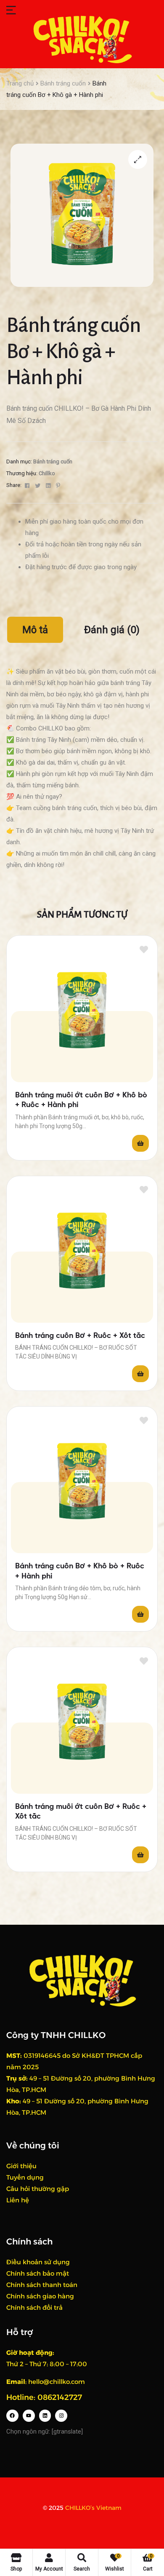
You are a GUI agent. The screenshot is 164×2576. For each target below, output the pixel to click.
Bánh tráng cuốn (63, 83)
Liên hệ (18, 2200)
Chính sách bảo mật (38, 2273)
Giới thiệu (21, 2166)
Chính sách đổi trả (34, 2307)
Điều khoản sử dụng (38, 2262)
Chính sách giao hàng (40, 2296)
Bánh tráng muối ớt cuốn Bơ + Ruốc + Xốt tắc (81, 1812)
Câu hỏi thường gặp (38, 2189)
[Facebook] (12, 2416)
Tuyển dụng (25, 2177)
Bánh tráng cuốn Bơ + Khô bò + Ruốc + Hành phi (80, 1571)
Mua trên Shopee (140, 1143)
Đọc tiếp (140, 1374)
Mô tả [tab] (35, 630)
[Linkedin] (45, 2416)
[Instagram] (61, 2416)
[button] (138, 159)
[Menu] (36, 10)
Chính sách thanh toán (42, 2285)
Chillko (47, 473)
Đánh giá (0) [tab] (112, 630)
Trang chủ (20, 83)
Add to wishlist (144, 949)
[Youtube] (29, 2416)
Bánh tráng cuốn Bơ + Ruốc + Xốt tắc (80, 1336)
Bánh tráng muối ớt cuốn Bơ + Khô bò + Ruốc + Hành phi (81, 1100)
